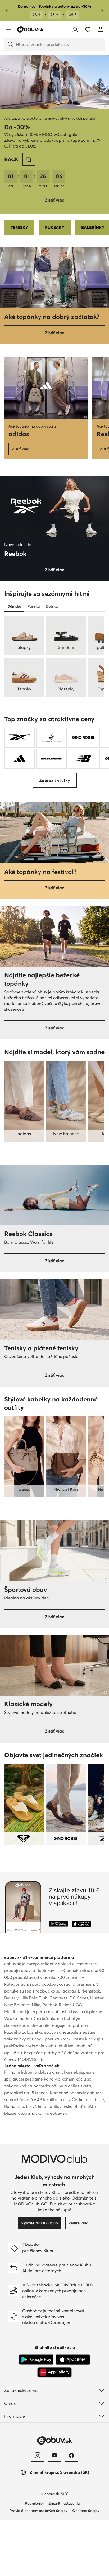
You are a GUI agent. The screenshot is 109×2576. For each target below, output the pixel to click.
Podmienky (34, 2503)
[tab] (14, 606)
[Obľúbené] (88, 30)
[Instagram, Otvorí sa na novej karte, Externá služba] (38, 2455)
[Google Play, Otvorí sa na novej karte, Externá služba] (36, 2360)
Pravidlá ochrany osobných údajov (38, 2511)
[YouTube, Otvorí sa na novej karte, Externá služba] (54, 2455)
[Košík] (101, 30)
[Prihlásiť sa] (75, 30)
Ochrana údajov (86, 2511)
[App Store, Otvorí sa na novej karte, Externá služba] (73, 2360)
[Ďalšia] (102, 11)
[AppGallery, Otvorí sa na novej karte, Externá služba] (54, 2372)
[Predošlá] (7, 11)
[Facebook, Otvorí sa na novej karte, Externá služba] (71, 2455)
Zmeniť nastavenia (64, 2503)
